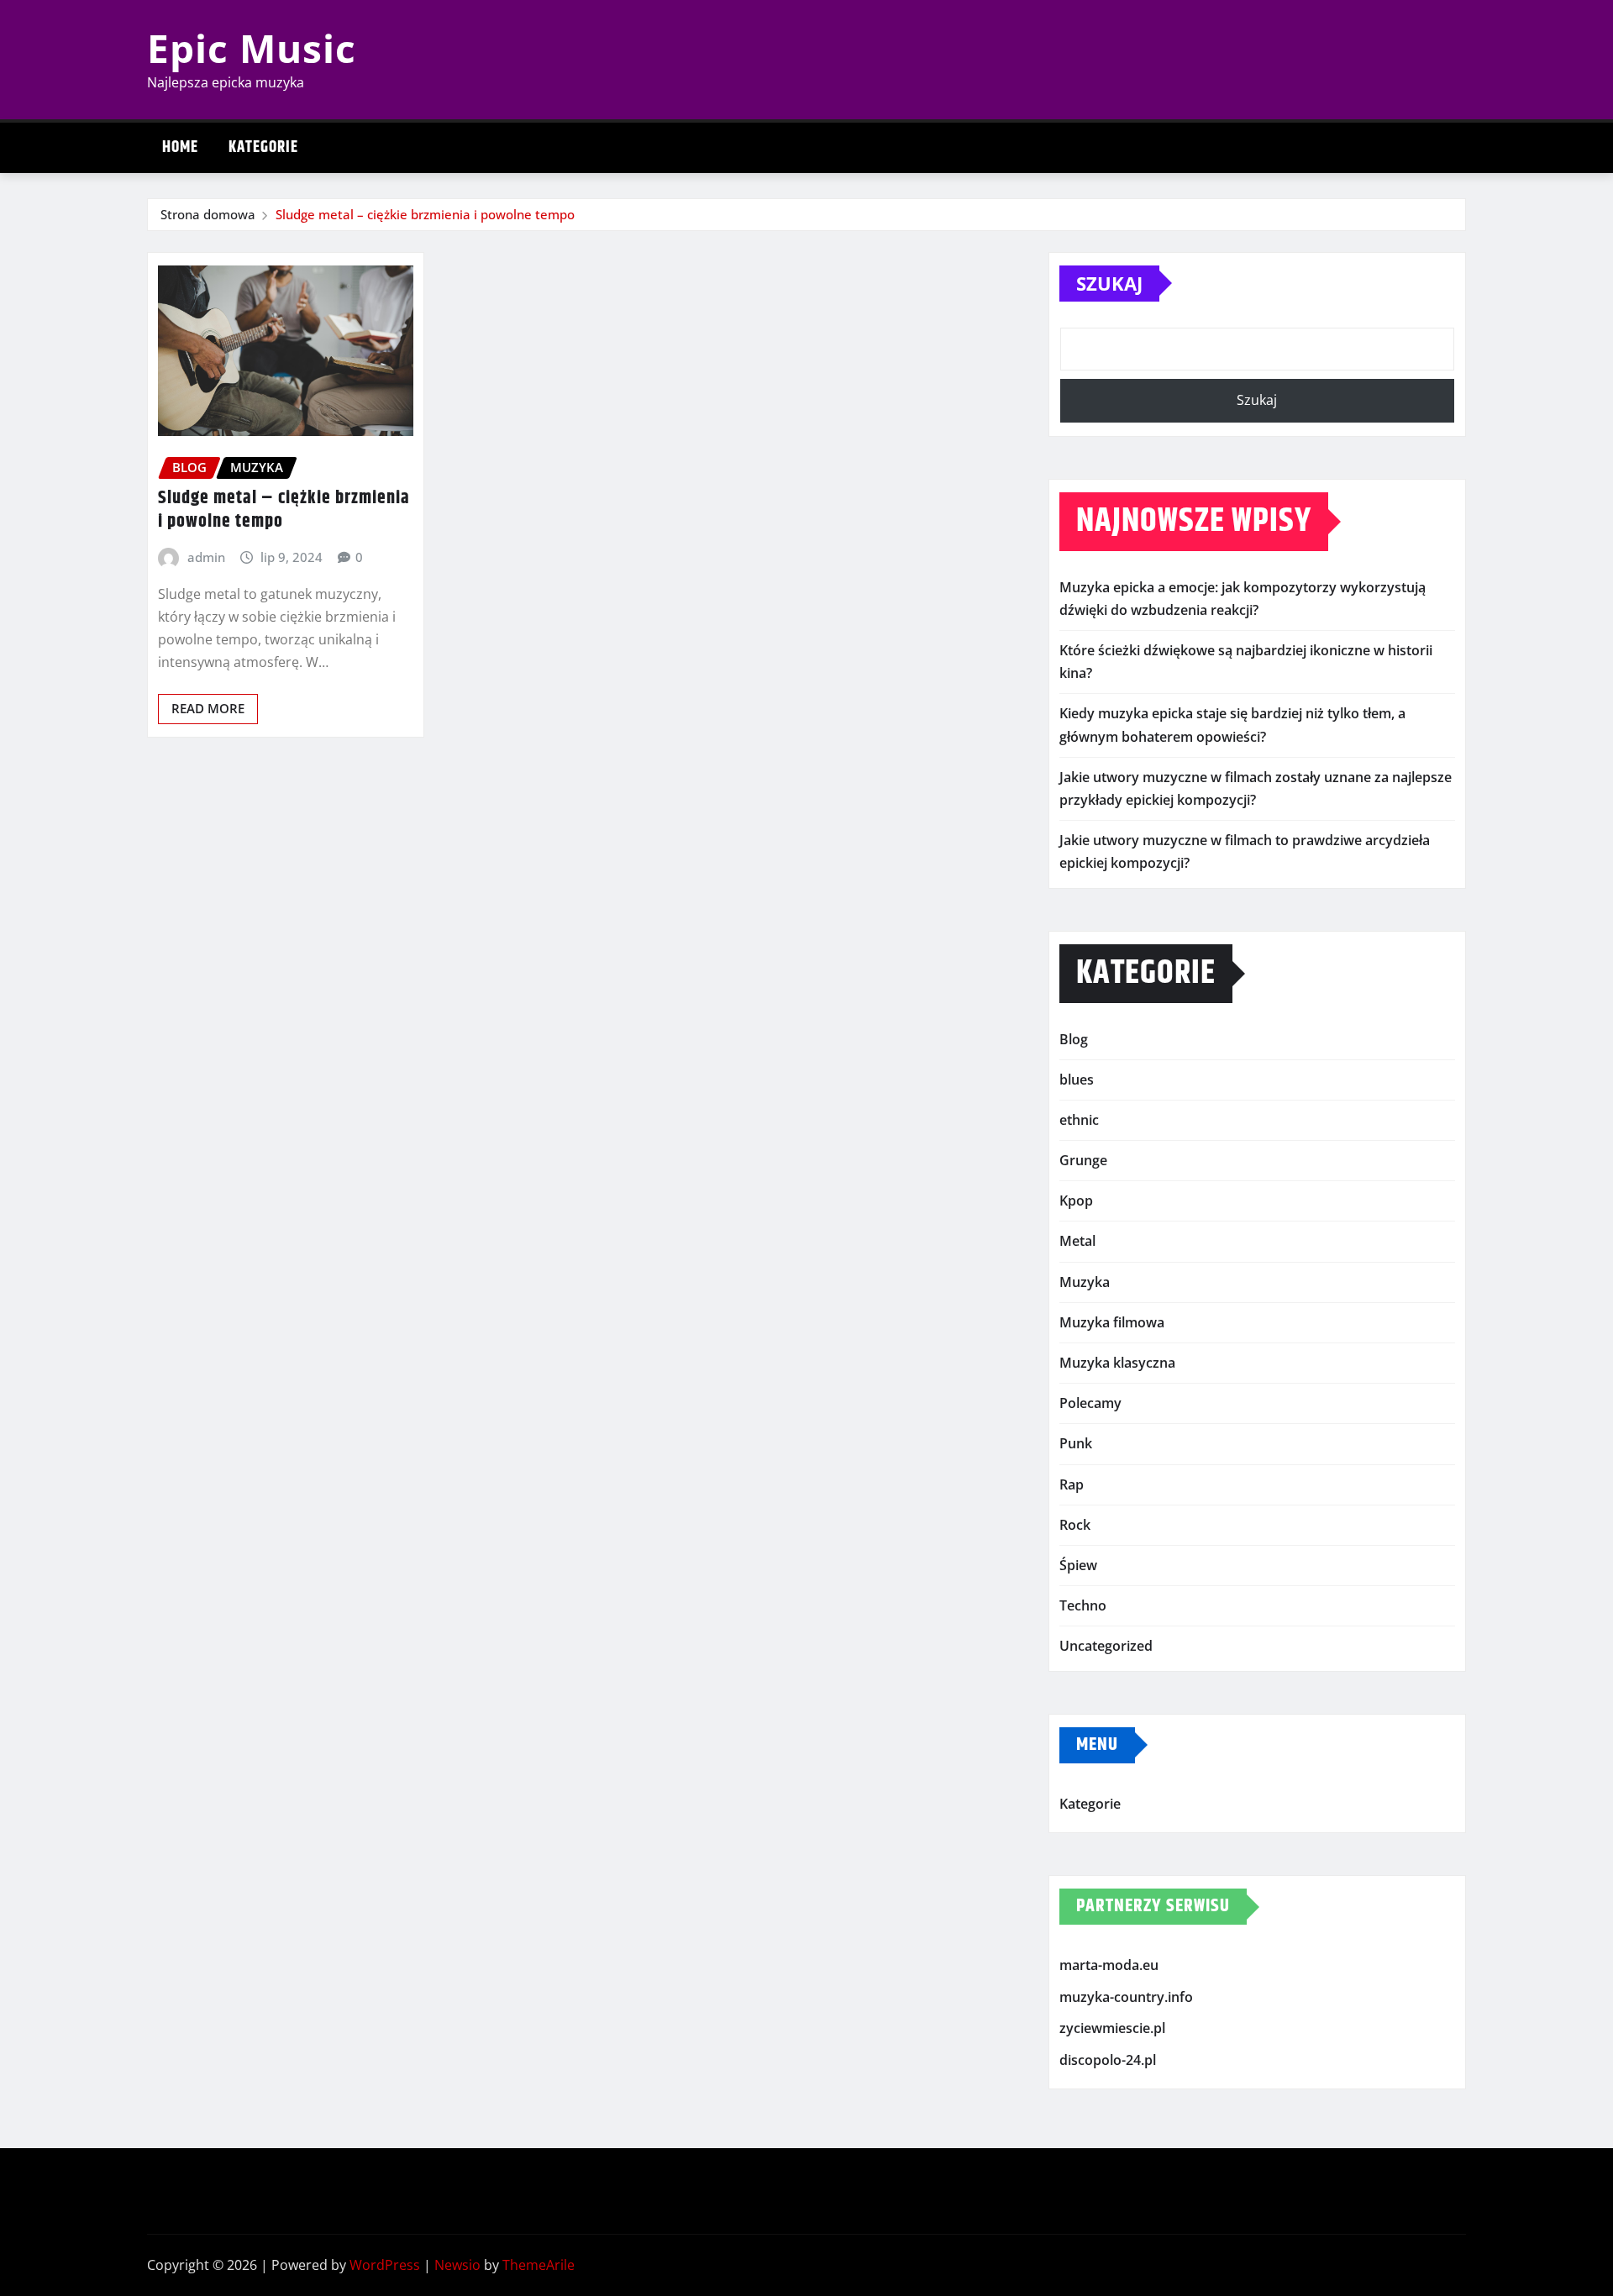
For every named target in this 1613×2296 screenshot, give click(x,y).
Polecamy (1090, 1403)
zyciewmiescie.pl (1112, 2028)
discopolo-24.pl (1108, 2060)
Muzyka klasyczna (1117, 1363)
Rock (1075, 1525)
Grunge (1083, 1160)
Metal (1077, 1241)
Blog (1074, 1039)
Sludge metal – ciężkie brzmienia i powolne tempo (425, 214)
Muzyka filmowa (1112, 1322)
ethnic (1079, 1120)
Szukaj (1109, 283)
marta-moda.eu (1109, 1965)
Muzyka (1085, 1282)
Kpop (1076, 1201)
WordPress (385, 2265)
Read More (208, 708)
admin (206, 557)
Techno (1083, 1605)
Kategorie (263, 147)
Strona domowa (208, 214)
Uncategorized (1106, 1646)
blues (1077, 1080)
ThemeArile (539, 2265)
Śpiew (1078, 1565)
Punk (1076, 1443)
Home (180, 147)
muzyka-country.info (1126, 1997)
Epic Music (252, 48)
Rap (1072, 1484)
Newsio (457, 2265)
